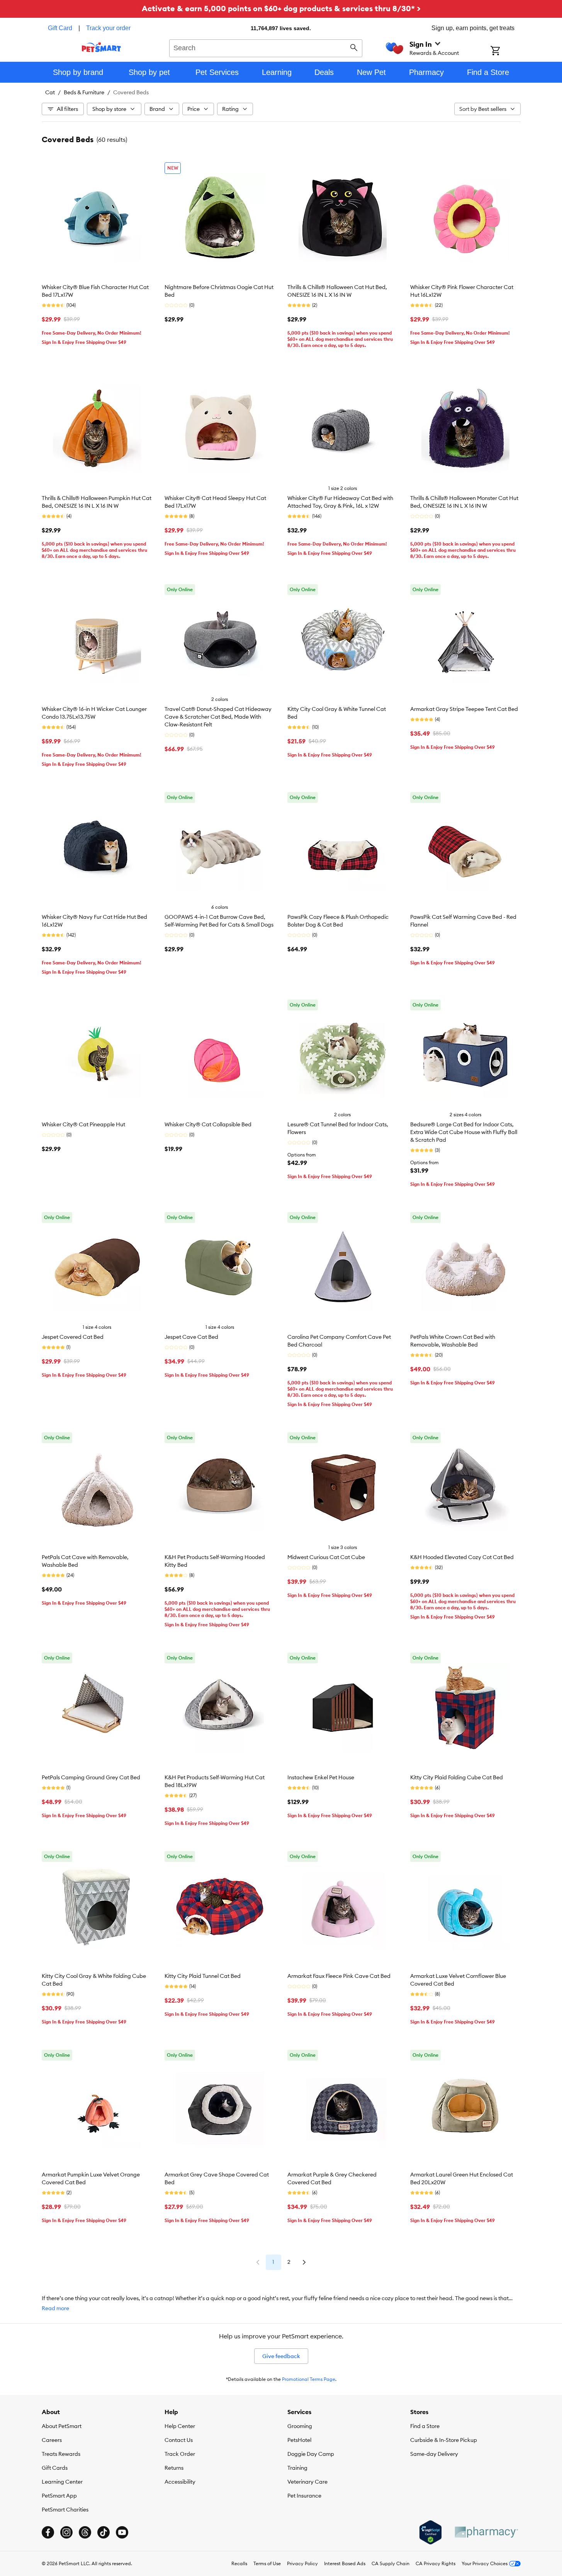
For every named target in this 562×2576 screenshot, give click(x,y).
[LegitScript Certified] (430, 2532)
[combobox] (266, 47)
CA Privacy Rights (436, 2563)
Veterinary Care (307, 2482)
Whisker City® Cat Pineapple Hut (83, 1124)
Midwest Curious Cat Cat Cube (326, 1557)
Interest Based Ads (345, 2563)
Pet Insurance (304, 2496)
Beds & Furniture (84, 92)
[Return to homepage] (101, 47)
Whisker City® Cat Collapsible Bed (208, 1124)
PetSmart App (59, 2496)
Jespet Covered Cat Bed (73, 1337)
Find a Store (425, 2426)
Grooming (300, 2426)
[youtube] (122, 2532)
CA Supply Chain (391, 2563)
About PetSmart (62, 2426)
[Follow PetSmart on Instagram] (66, 2532)
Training (297, 2468)
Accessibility (180, 2482)
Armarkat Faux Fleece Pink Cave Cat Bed (339, 1976)
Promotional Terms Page (309, 2379)
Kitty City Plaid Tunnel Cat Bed (203, 1976)
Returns (174, 2468)
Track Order (180, 2454)
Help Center (180, 2426)
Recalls (239, 2563)
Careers (52, 2440)
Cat (50, 92)
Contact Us (179, 2440)
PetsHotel (299, 2440)
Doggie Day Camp (311, 2454)
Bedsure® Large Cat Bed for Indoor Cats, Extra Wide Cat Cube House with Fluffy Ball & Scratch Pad (464, 1132)
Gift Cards (55, 2468)
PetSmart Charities (65, 2510)
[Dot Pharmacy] (486, 2532)
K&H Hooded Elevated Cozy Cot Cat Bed (462, 1557)
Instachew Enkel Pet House (321, 1777)
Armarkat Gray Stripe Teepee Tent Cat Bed (464, 709)
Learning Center (62, 2482)
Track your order (108, 28)
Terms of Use (267, 2563)
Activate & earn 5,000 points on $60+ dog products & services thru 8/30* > (281, 8)
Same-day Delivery (434, 2454)
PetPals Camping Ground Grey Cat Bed (91, 1777)
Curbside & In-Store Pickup (444, 2440)
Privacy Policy (302, 2563)
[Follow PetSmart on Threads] (85, 2532)
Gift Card (60, 28)
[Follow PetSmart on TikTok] (104, 2532)
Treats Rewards (61, 2454)
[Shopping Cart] (505, 51)
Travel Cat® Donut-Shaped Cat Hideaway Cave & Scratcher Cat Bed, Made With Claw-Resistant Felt (218, 717)
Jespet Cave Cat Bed (191, 1337)
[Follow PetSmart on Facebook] (48, 2532)
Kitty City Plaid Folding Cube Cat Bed (457, 1777)
